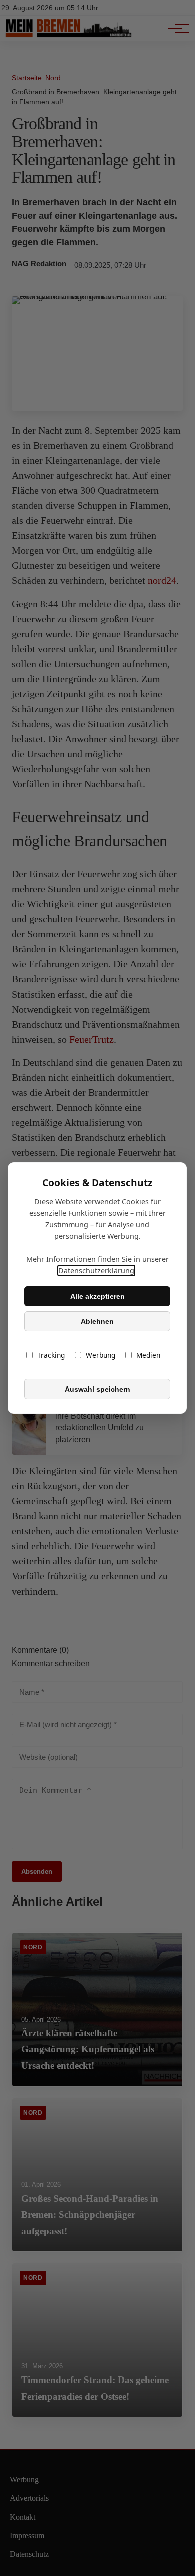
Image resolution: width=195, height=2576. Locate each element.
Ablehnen (97, 1321)
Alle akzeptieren (98, 1296)
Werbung (101, 1355)
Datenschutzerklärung (96, 1270)
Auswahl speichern (98, 1389)
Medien (148, 1355)
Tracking (51, 1355)
